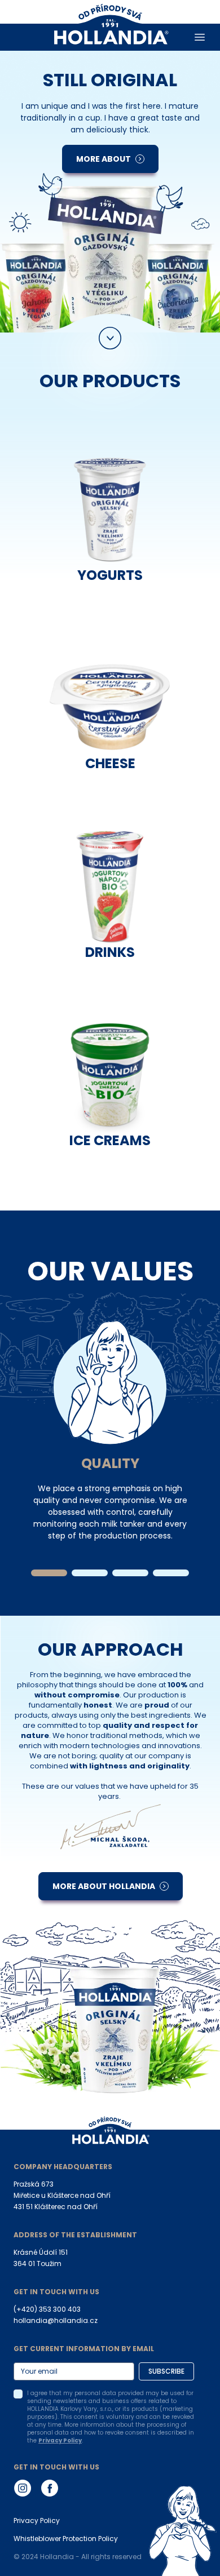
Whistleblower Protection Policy (66, 2539)
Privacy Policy (60, 2440)
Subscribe (166, 2371)
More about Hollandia (104, 1886)
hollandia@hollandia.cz (56, 2320)
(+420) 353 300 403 (47, 2309)
